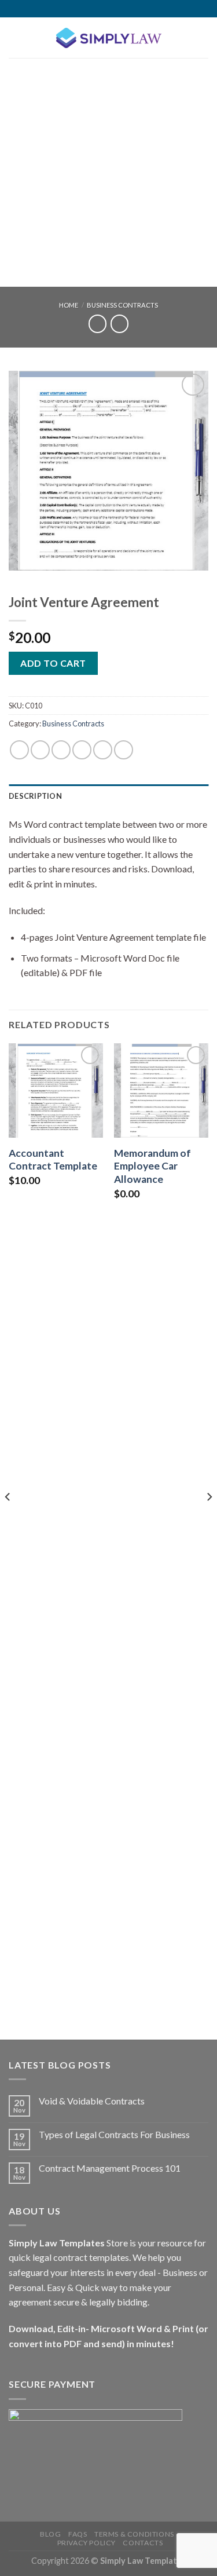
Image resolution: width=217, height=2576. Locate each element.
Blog (50, 2534)
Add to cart (53, 663)
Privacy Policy (87, 2543)
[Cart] (203, 38)
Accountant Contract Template (53, 1160)
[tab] (108, 796)
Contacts (143, 2543)
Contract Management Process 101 (110, 2168)
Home (69, 305)
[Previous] (8, 1520)
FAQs (78, 2534)
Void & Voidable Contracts (92, 2101)
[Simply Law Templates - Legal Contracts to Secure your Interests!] (109, 38)
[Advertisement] (108, 172)
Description (35, 796)
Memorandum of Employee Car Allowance (152, 1166)
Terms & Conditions (134, 2534)
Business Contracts (122, 305)
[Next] (209, 1520)
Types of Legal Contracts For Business (114, 2134)
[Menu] (16, 37)
